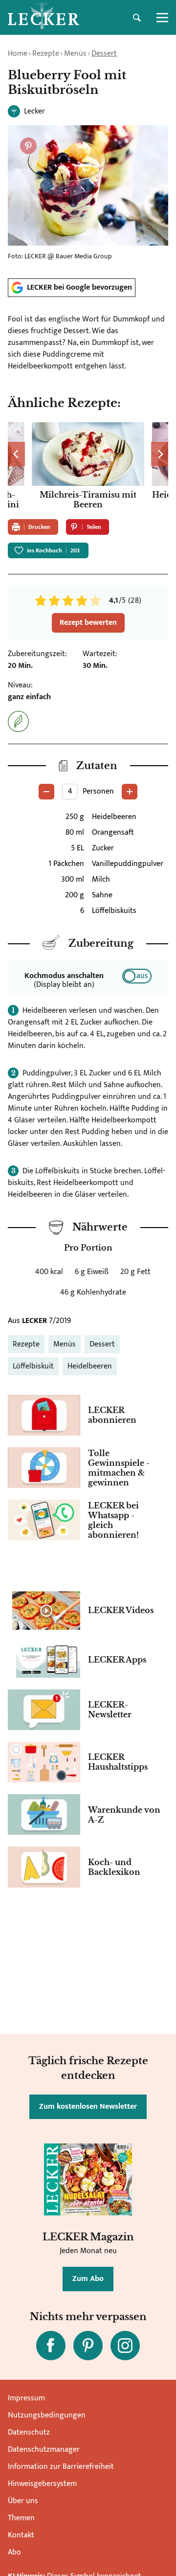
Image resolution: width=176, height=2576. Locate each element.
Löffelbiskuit (33, 1366)
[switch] (137, 976)
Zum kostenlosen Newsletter (88, 2107)
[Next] (160, 454)
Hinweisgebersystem (42, 2484)
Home (18, 54)
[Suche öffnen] (137, 18)
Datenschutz (29, 2432)
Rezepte (46, 54)
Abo (14, 2552)
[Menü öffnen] (162, 18)
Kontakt (21, 2535)
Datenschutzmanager (44, 2450)
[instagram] (125, 2346)
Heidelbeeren (90, 1366)
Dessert (104, 54)
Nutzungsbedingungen (47, 2415)
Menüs (75, 54)
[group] (88, 467)
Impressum (26, 2398)
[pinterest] (88, 2346)
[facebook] (51, 2346)
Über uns (23, 2501)
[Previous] (16, 454)
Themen (21, 2518)
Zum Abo (88, 2279)
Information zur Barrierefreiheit (61, 2467)
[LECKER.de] (44, 18)
